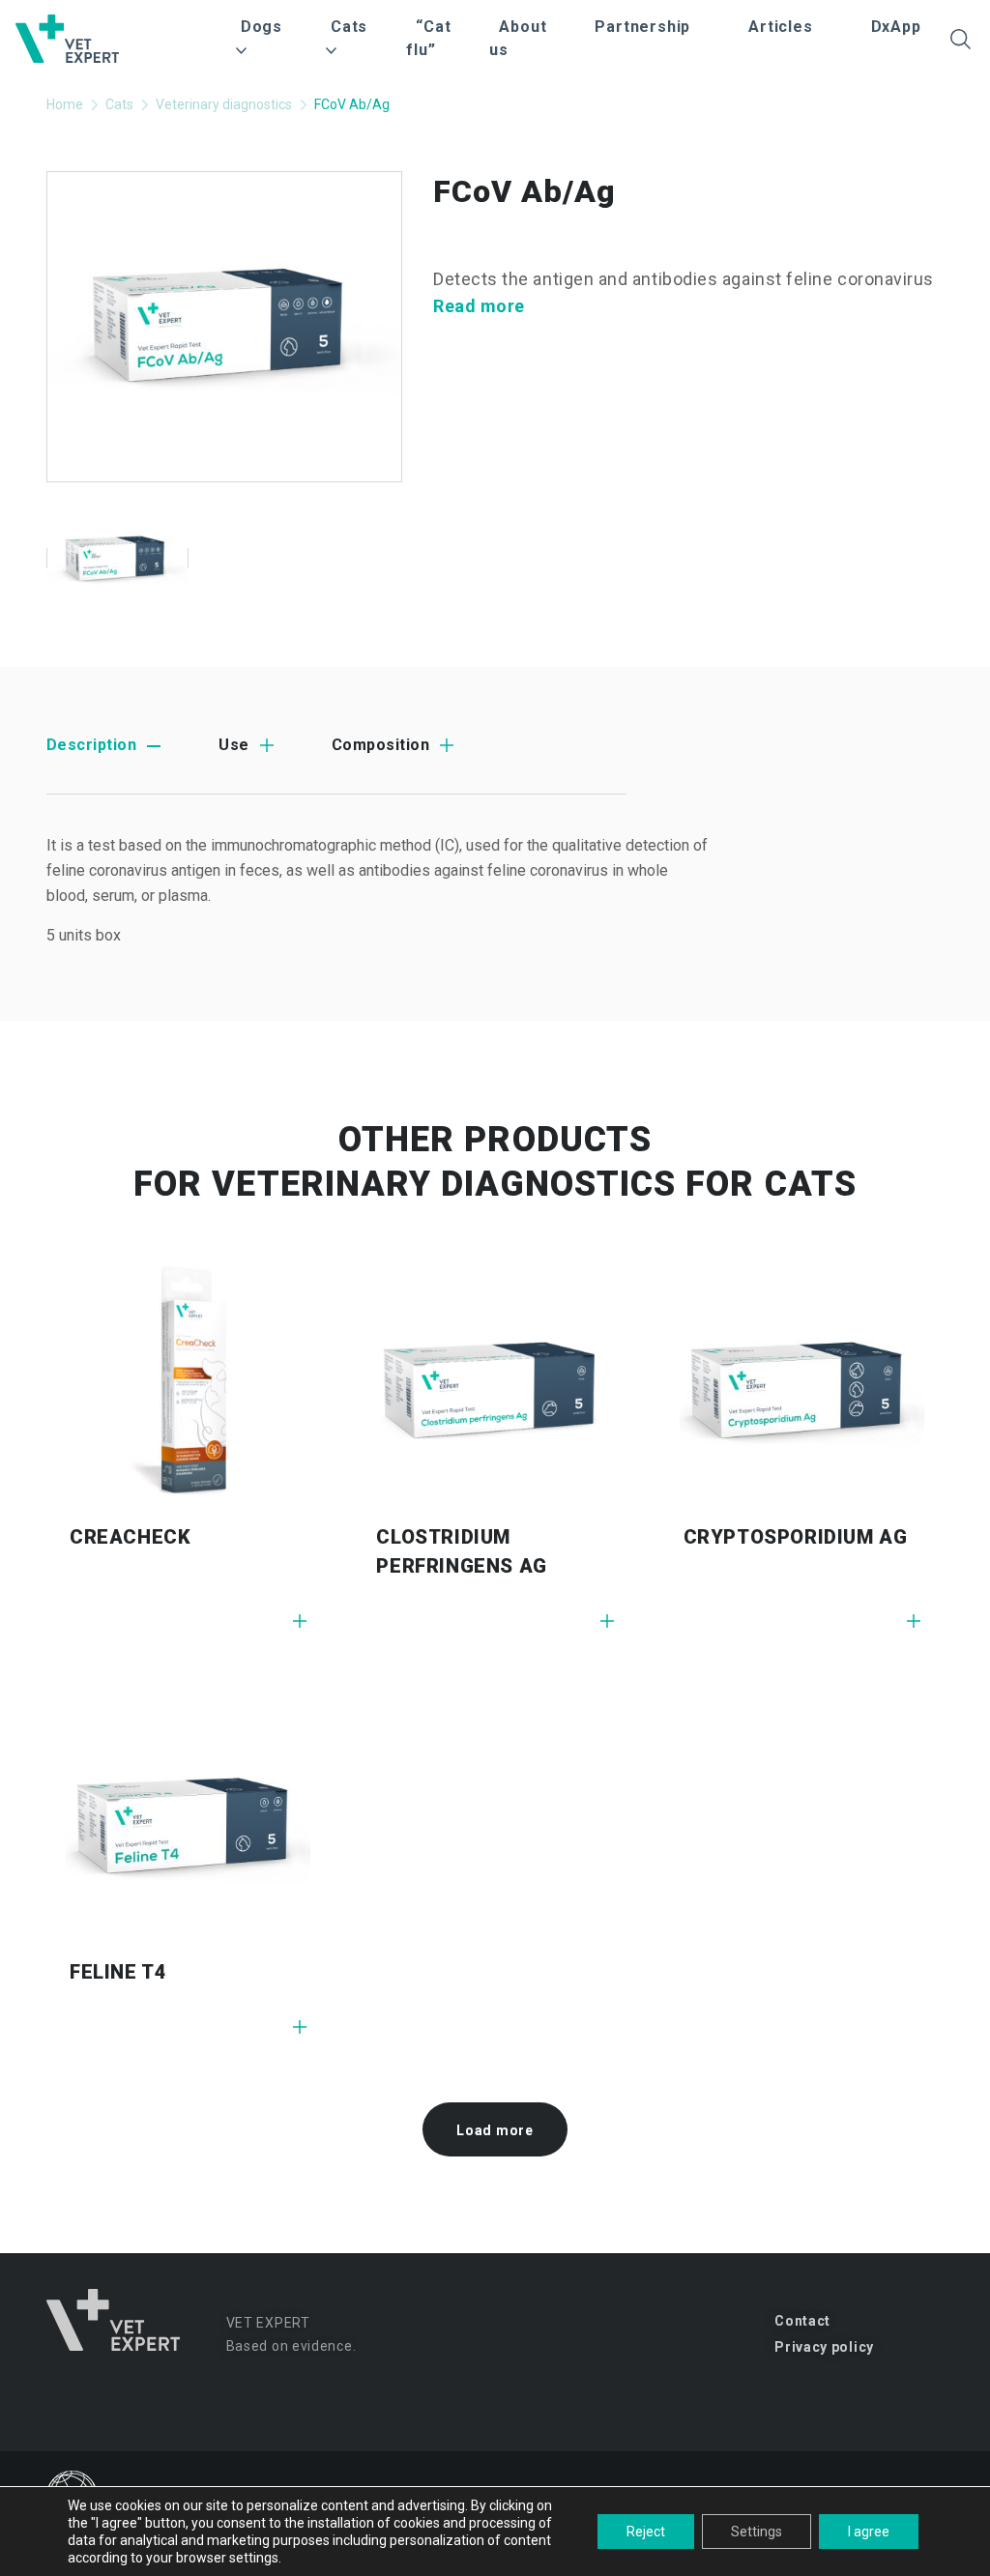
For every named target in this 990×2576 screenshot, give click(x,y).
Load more (495, 2130)
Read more (479, 306)
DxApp (896, 27)
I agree (869, 2532)
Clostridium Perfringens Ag (461, 1551)
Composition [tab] (380, 745)
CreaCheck (130, 1537)
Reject (646, 2532)
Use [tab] (233, 745)
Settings (757, 2532)
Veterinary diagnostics (224, 104)
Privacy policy (824, 2347)
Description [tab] (91, 745)
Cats (119, 104)
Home (65, 104)
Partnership (642, 27)
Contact (802, 2321)
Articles (780, 27)
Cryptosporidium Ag (796, 1537)
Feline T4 (118, 1972)
